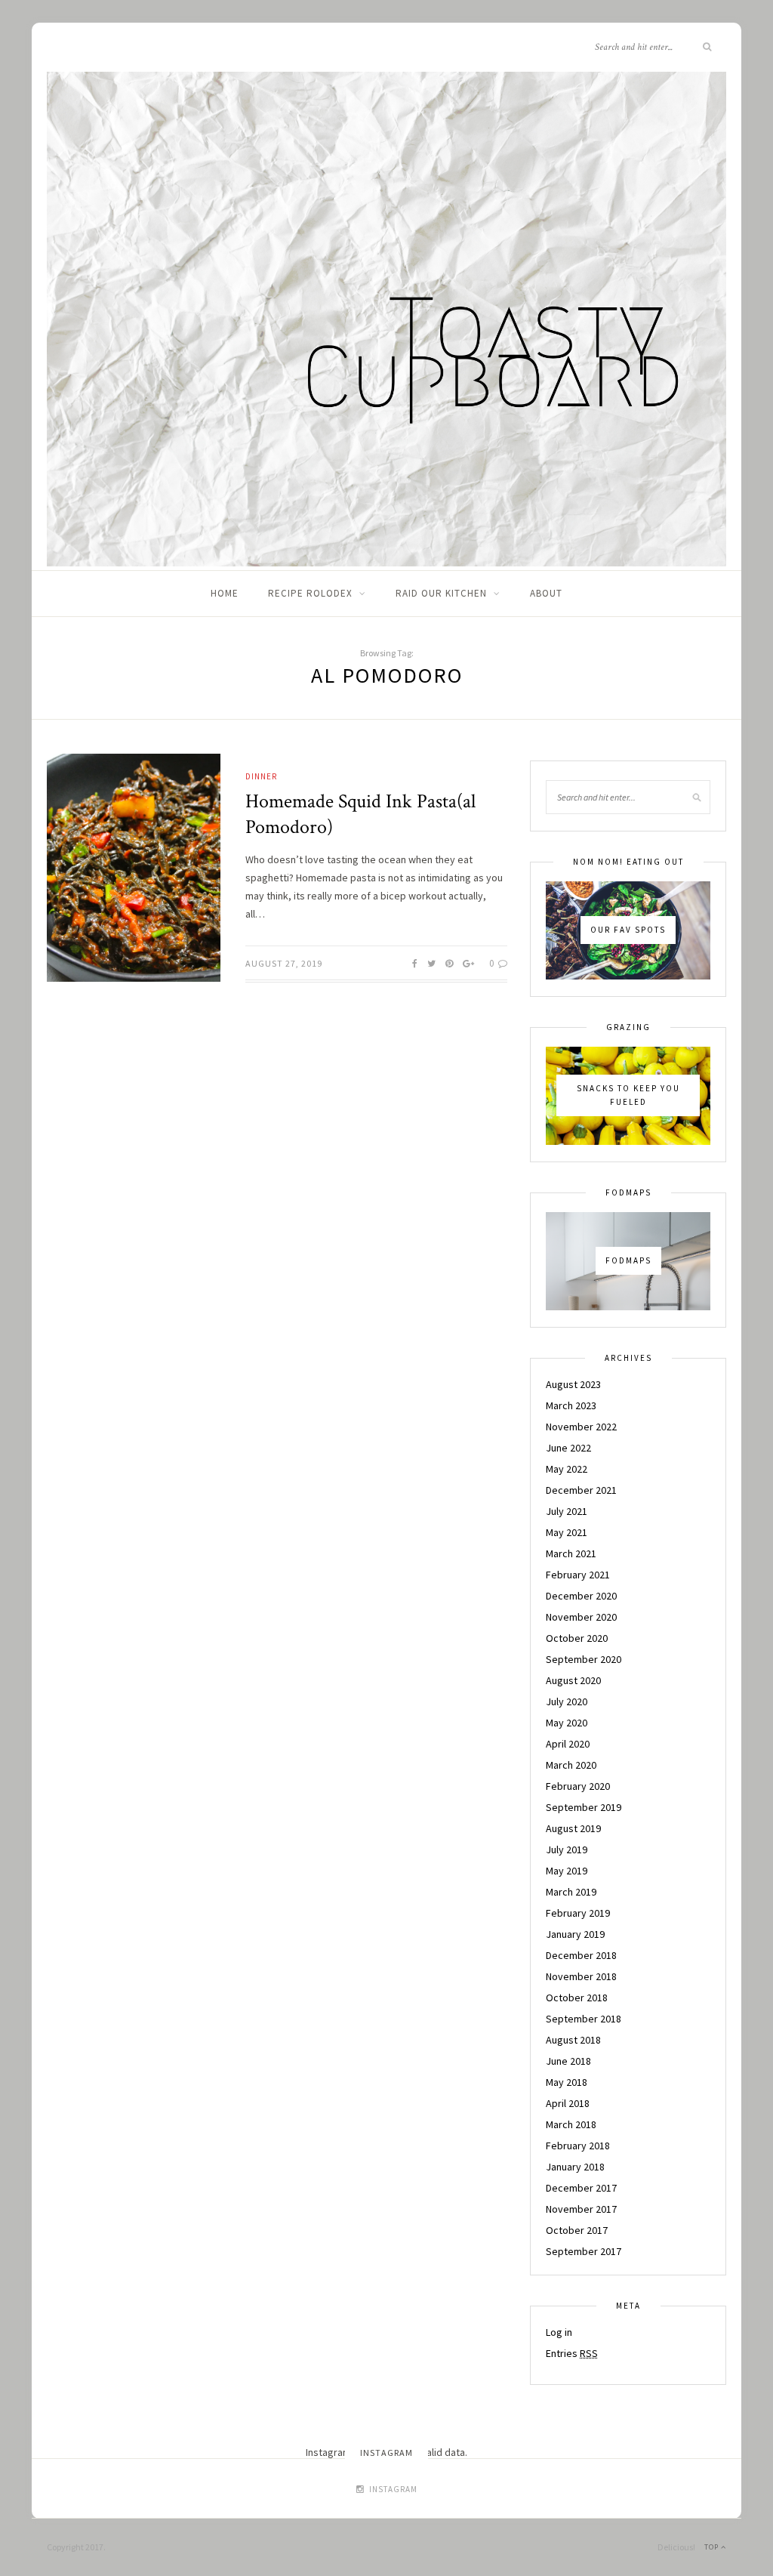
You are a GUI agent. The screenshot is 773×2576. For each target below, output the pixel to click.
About (546, 593)
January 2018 (575, 2167)
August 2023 (573, 1384)
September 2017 (584, 2251)
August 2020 (573, 1680)
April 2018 (568, 2103)
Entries (572, 2353)
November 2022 (581, 1427)
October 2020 (577, 1638)
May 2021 (567, 1532)
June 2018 (568, 2061)
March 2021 (571, 1553)
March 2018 (571, 2124)
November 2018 (581, 1976)
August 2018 (573, 2040)
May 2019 (567, 1871)
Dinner (261, 776)
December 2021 (581, 1490)
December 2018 (581, 1955)
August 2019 (573, 1828)
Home (225, 593)
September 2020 (584, 1659)
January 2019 (575, 1934)
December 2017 (581, 2188)
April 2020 (568, 1744)
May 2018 (567, 2082)
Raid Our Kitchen (441, 593)
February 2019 (578, 1913)
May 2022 (567, 1469)
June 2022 (568, 1448)
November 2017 (581, 2209)
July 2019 (567, 1849)
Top (713, 2547)
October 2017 (577, 2230)
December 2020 (581, 1596)
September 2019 (584, 1807)
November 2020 (581, 1617)
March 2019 (571, 1892)
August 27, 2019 (284, 963)
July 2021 (567, 1511)
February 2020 (578, 1786)
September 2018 (584, 2019)
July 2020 (567, 1701)
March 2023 (571, 1405)
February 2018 (578, 2146)
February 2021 (578, 1575)
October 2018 (577, 1998)
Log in (559, 2332)
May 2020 (567, 1723)
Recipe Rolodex (310, 593)
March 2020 (571, 1765)
